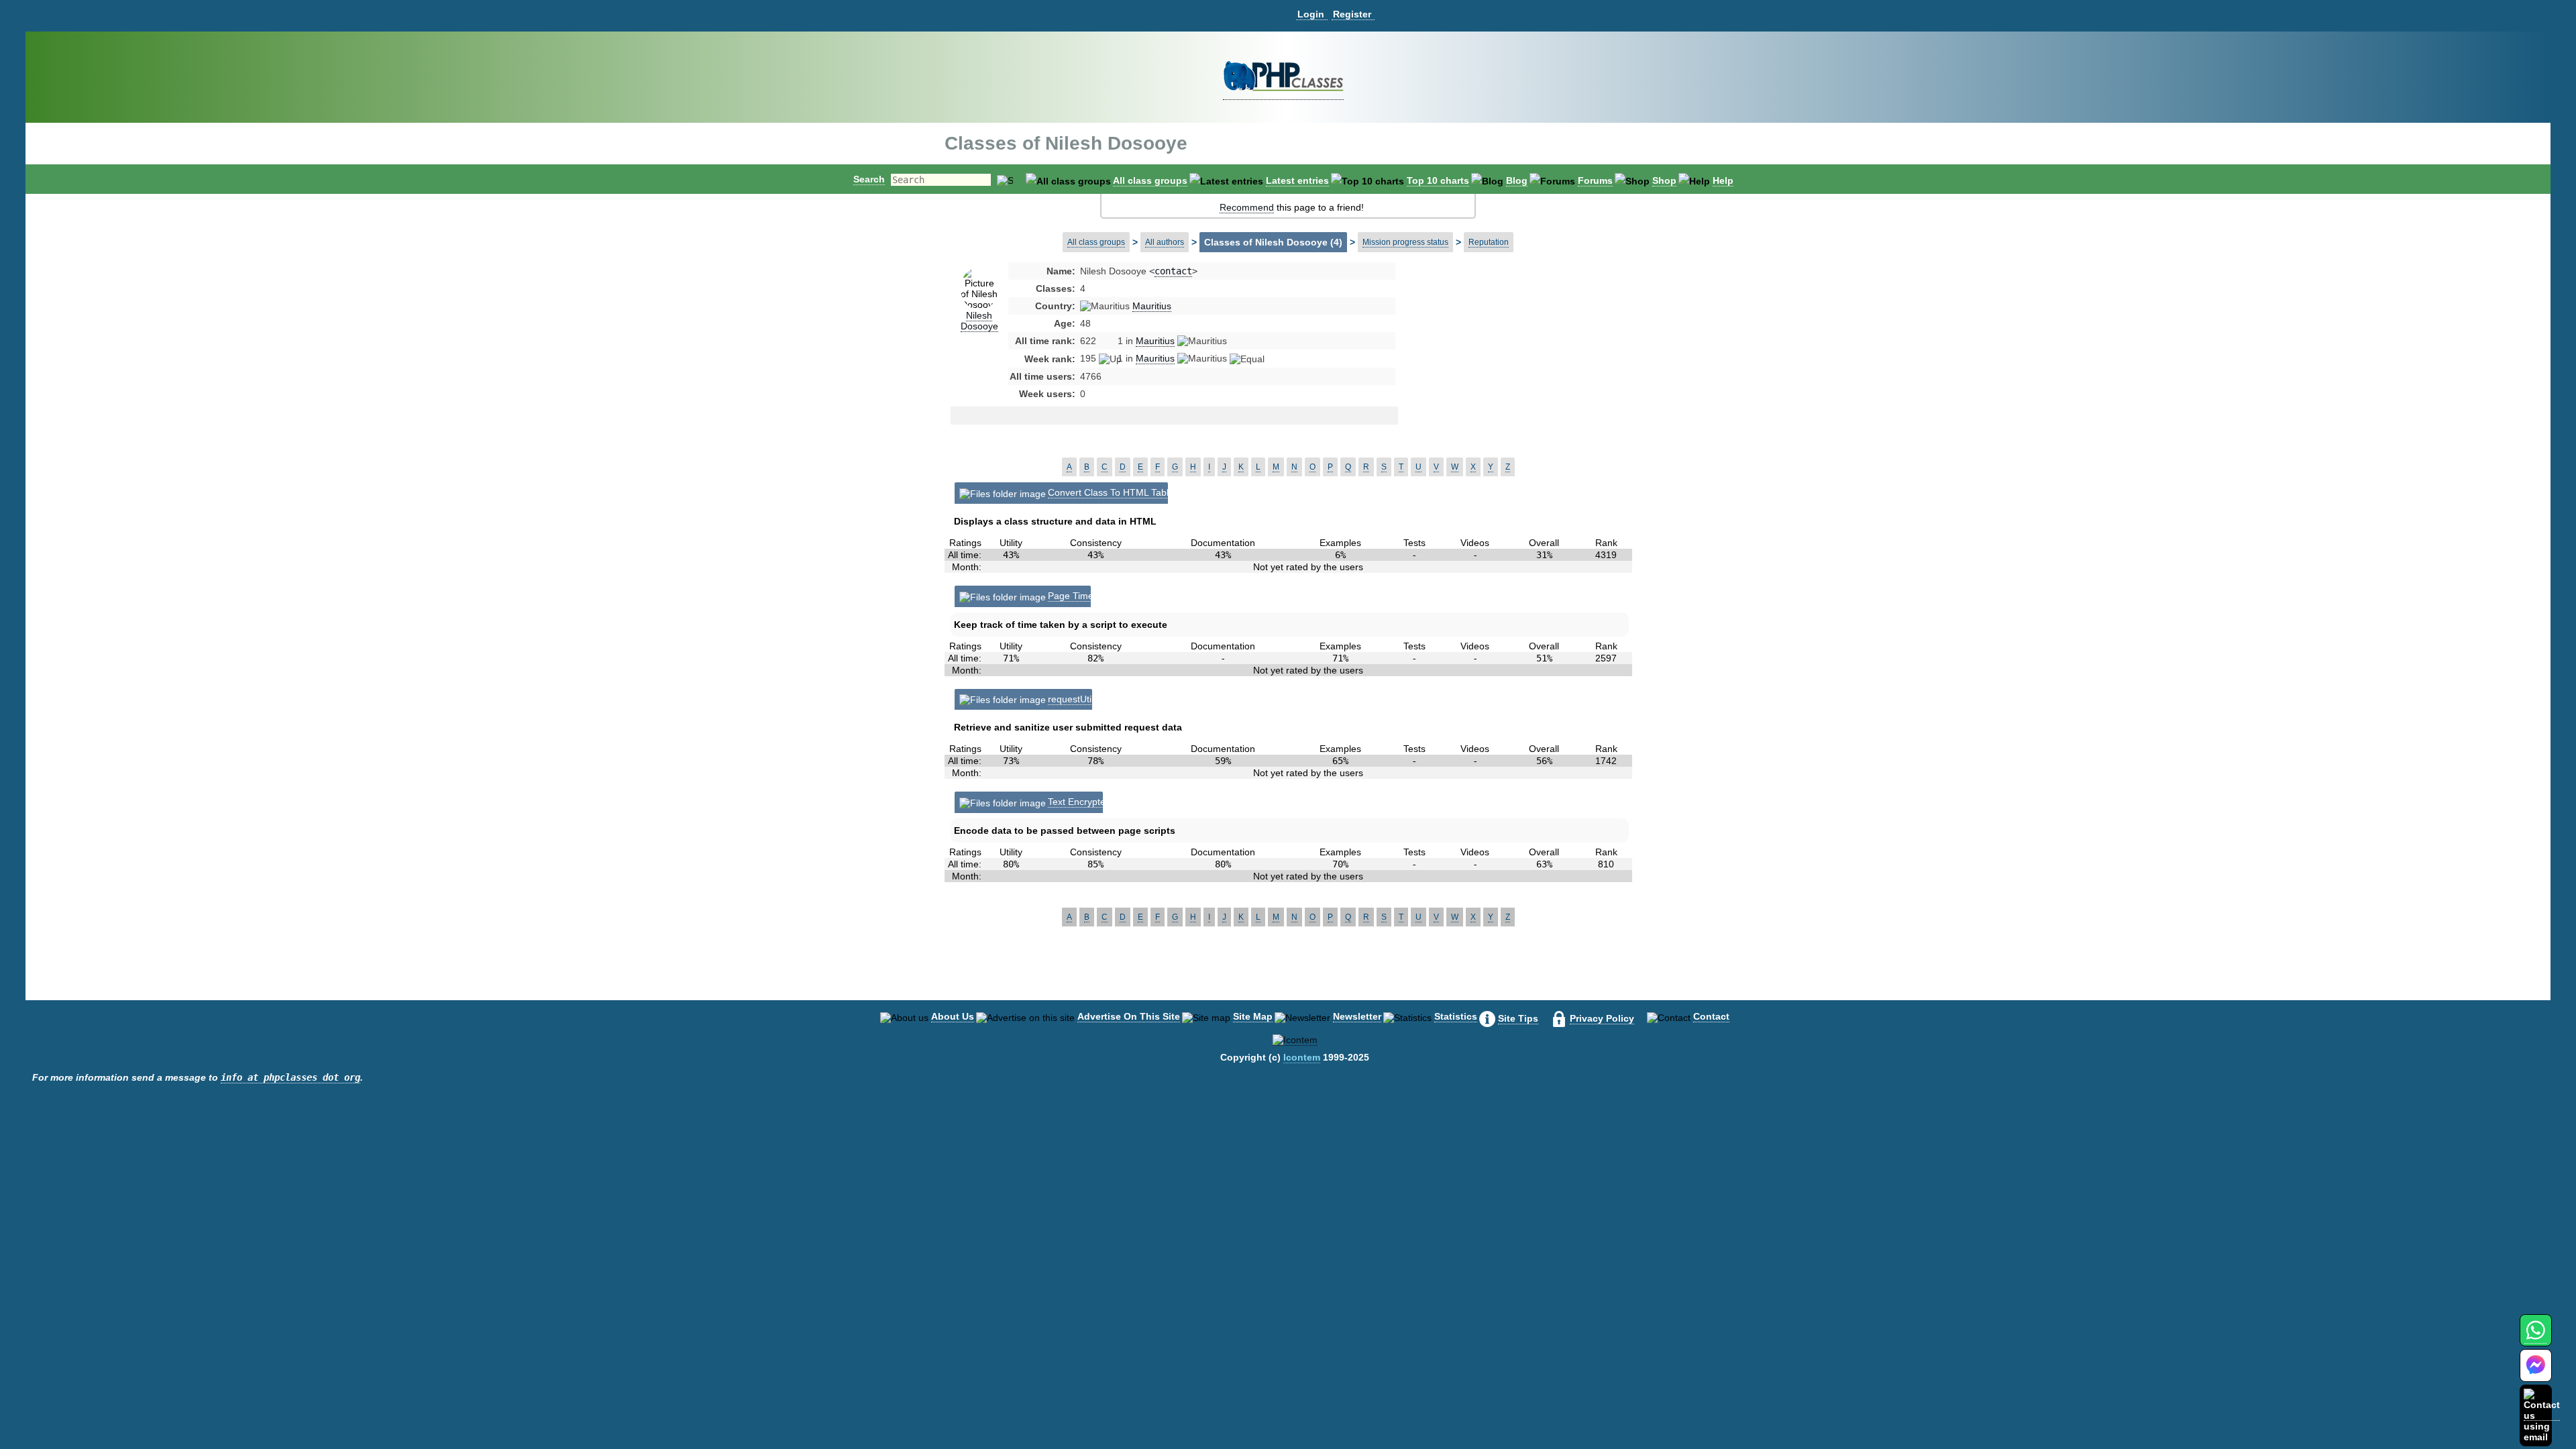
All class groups (1150, 180)
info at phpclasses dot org (290, 1077)
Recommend (1247, 207)
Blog (1517, 180)
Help (1723, 180)
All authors (1165, 242)
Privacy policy (1602, 1018)
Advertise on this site (1129, 1016)
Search (869, 179)
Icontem (1302, 1057)
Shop (1664, 180)
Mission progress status (1405, 242)
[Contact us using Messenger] (2536, 1374)
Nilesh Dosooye (979, 321)
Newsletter (1357, 1016)
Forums (1595, 180)
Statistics (1456, 1016)
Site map (1253, 1016)
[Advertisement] (1505, 372)
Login (1311, 14)
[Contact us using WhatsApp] (2535, 1338)
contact (1173, 271)
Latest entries (1297, 180)
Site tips (1518, 1018)
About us (953, 1016)
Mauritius (1152, 306)
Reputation (1489, 242)
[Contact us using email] (2542, 1415)
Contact (1711, 1016)
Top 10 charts (1438, 180)
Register (1352, 14)
